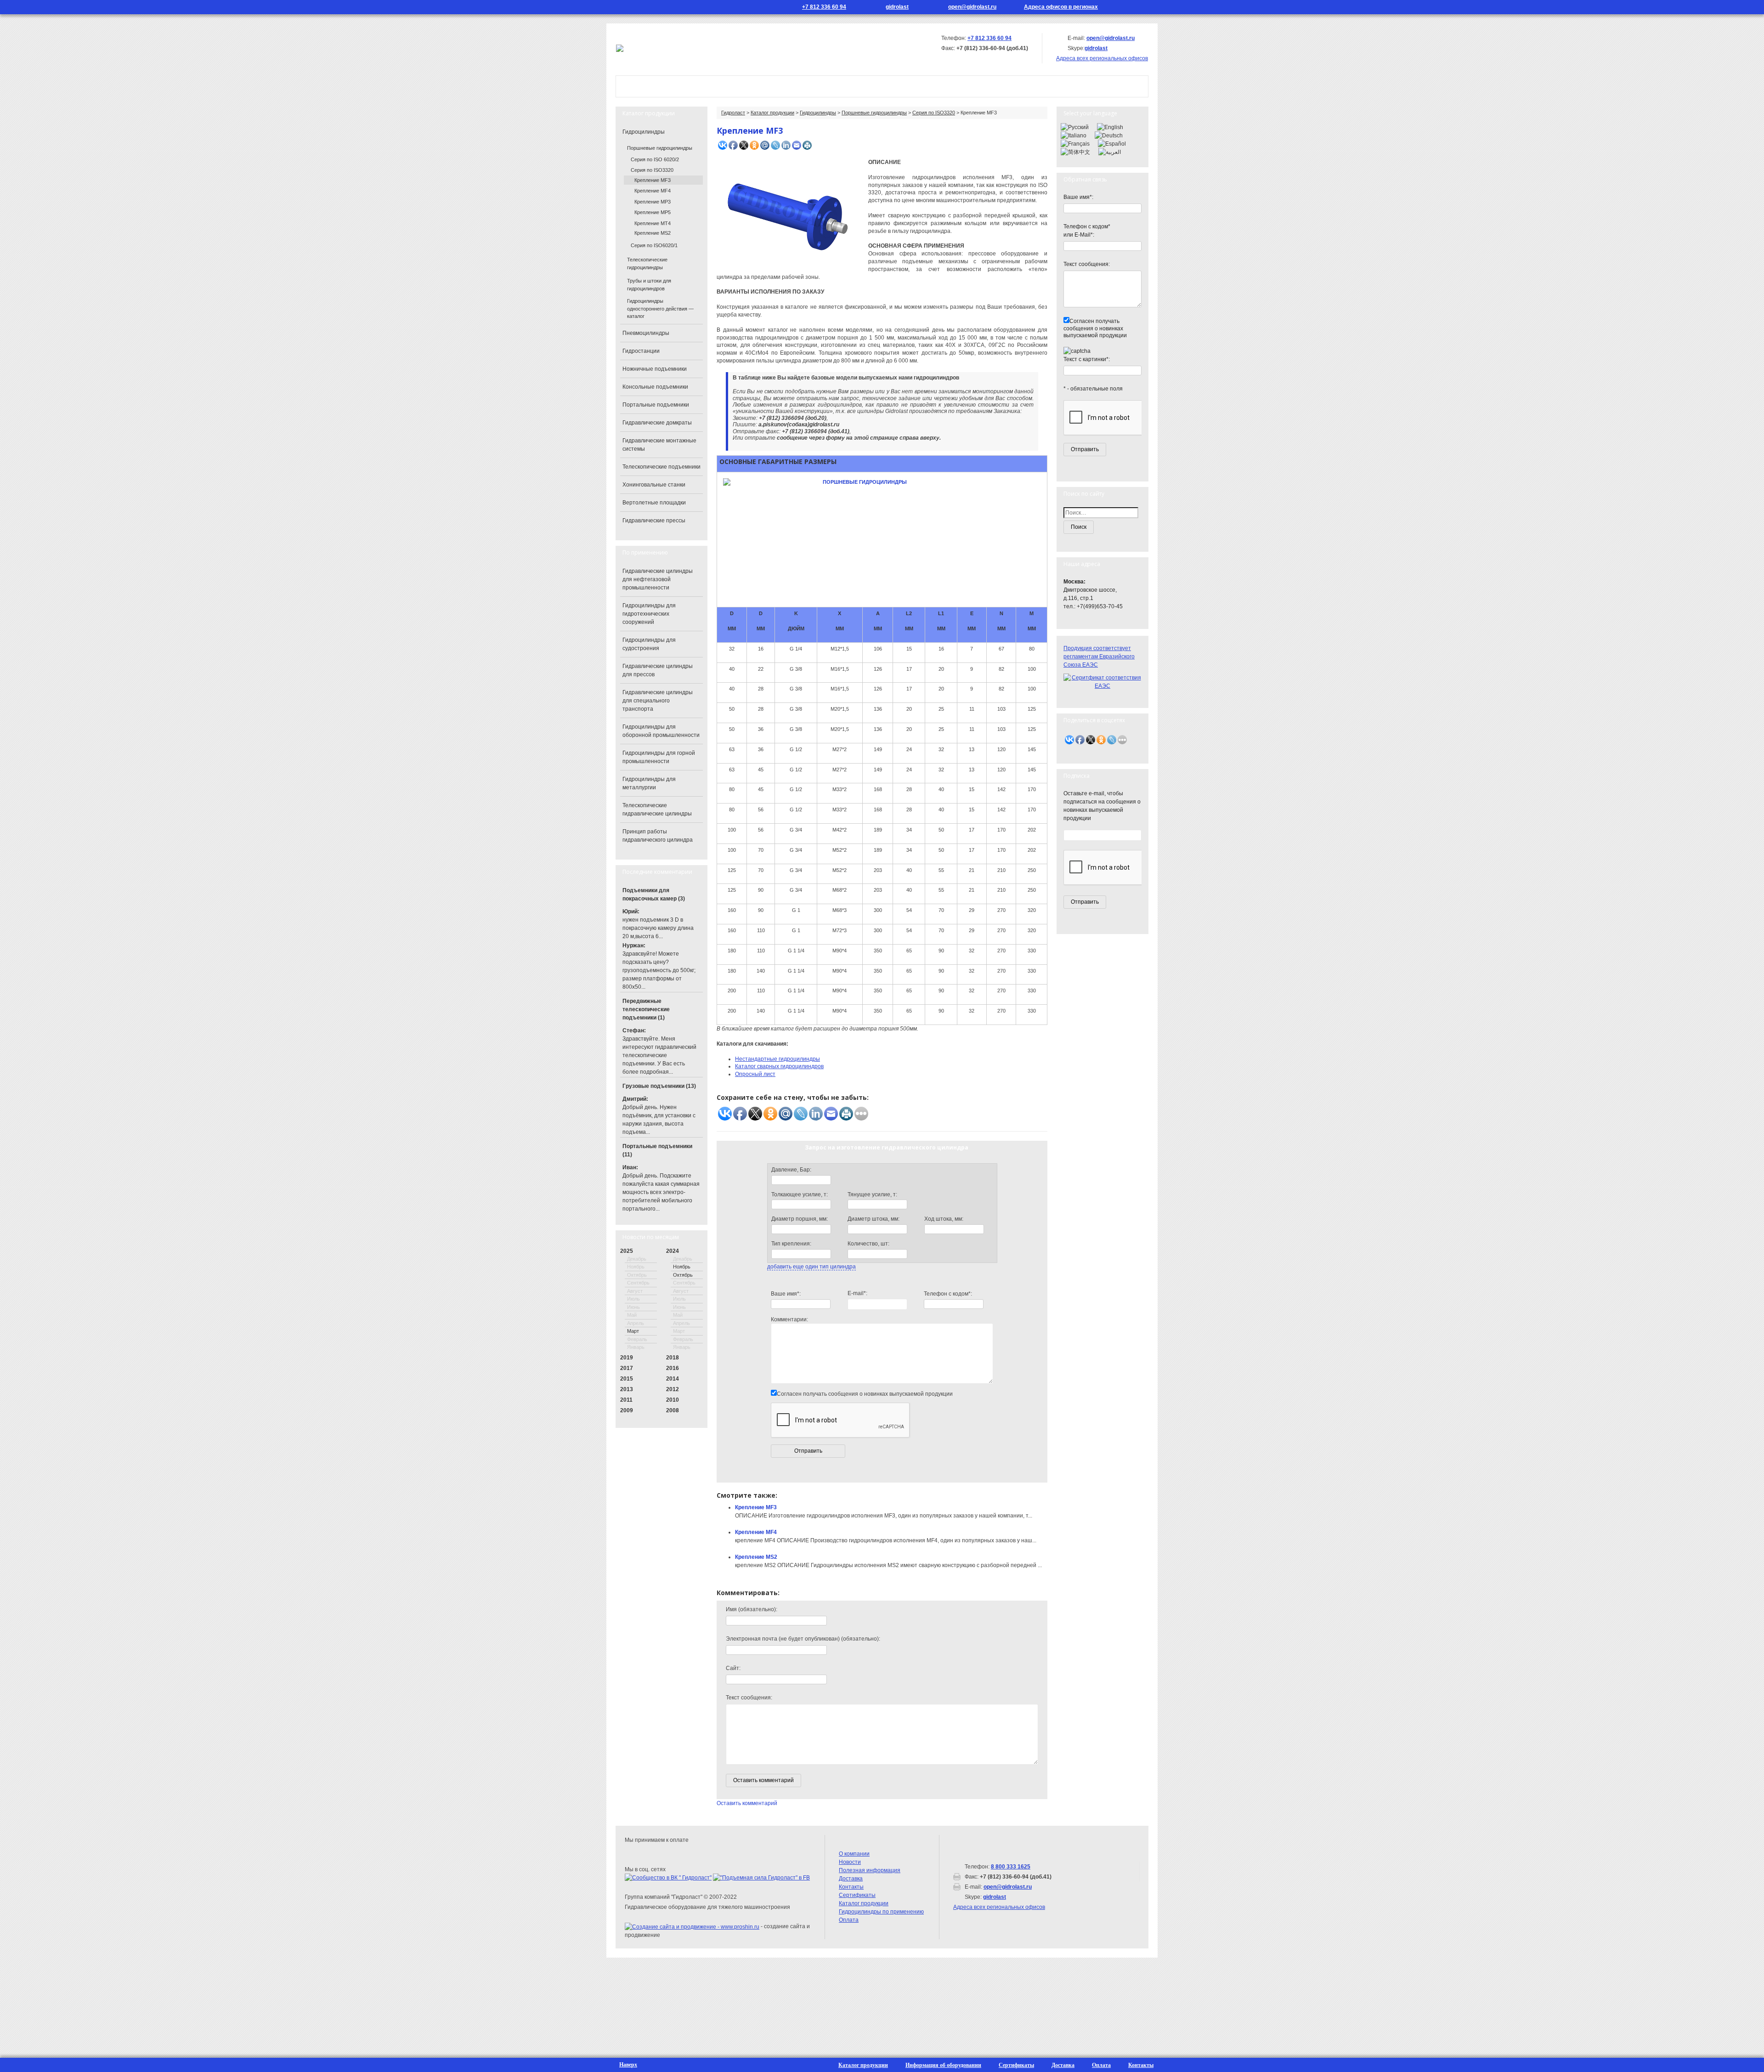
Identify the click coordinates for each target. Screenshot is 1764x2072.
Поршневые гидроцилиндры (874, 113)
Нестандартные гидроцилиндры (777, 1059)
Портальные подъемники (656, 405)
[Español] (1112, 143)
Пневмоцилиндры (646, 333)
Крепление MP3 (653, 202)
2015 (627, 1379)
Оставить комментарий (747, 1803)
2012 (673, 1389)
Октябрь (683, 1275)
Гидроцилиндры (818, 113)
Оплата (849, 1920)
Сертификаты (857, 1895)
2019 (627, 1358)
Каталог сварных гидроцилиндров (779, 1066)
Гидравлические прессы (654, 521)
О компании (705, 86)
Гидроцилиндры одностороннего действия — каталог (660, 309)
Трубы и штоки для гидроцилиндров (649, 285)
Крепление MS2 (756, 1557)
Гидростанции (641, 351)
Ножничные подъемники (655, 369)
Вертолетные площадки (654, 503)
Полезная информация (870, 1870)
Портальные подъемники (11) (657, 1150)
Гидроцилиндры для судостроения (649, 644)
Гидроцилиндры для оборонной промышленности (661, 731)
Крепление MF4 (756, 1532)
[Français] (1075, 143)
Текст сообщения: (749, 1698)
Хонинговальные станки (654, 485)
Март (633, 1331)
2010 (673, 1400)
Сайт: (733, 1668)
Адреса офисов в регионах (1061, 7)
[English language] (1143, 7)
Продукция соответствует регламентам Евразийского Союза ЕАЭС (1099, 657)
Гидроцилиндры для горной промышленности (659, 757)
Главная (644, 86)
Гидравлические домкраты (657, 423)
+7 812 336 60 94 (824, 7)
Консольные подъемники (655, 387)
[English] (1110, 127)
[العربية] (1110, 152)
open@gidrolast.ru (972, 7)
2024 (673, 1251)
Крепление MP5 (653, 212)
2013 (627, 1389)
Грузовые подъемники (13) (659, 1086)
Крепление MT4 (653, 223)
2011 (626, 1400)
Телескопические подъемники (661, 467)
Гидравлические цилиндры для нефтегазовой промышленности (658, 579)
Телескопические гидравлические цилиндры (657, 810)
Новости (861, 86)
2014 (673, 1379)
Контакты (920, 86)
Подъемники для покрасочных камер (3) (654, 894)
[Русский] (1075, 127)
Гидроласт (733, 113)
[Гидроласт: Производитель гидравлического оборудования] (620, 48)
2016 (673, 1368)
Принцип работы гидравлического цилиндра (658, 836)
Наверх (628, 2065)
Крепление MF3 (756, 1507)
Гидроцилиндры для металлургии (649, 783)
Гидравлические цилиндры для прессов (658, 670)
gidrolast (897, 7)
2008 (673, 1410)
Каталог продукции (786, 86)
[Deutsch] (1109, 135)
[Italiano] (1074, 135)
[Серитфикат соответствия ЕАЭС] (1102, 681)
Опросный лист (755, 1074)
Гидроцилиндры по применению (881, 1912)
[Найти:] (1102, 513)
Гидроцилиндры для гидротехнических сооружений (649, 614)
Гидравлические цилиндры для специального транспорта (658, 701)
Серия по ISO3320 (934, 113)
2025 (627, 1251)
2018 (673, 1358)
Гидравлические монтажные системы (659, 445)
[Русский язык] (1130, 7)
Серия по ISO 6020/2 (655, 159)
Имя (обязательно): (752, 1609)
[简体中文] (1075, 152)
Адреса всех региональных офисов (999, 1907)
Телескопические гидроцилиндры (647, 263)
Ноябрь (682, 1267)
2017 (627, 1368)
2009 (627, 1410)
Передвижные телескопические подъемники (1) (646, 1009)
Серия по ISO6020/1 (654, 245)
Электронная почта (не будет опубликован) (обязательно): (803, 1639)
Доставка (851, 1879)
